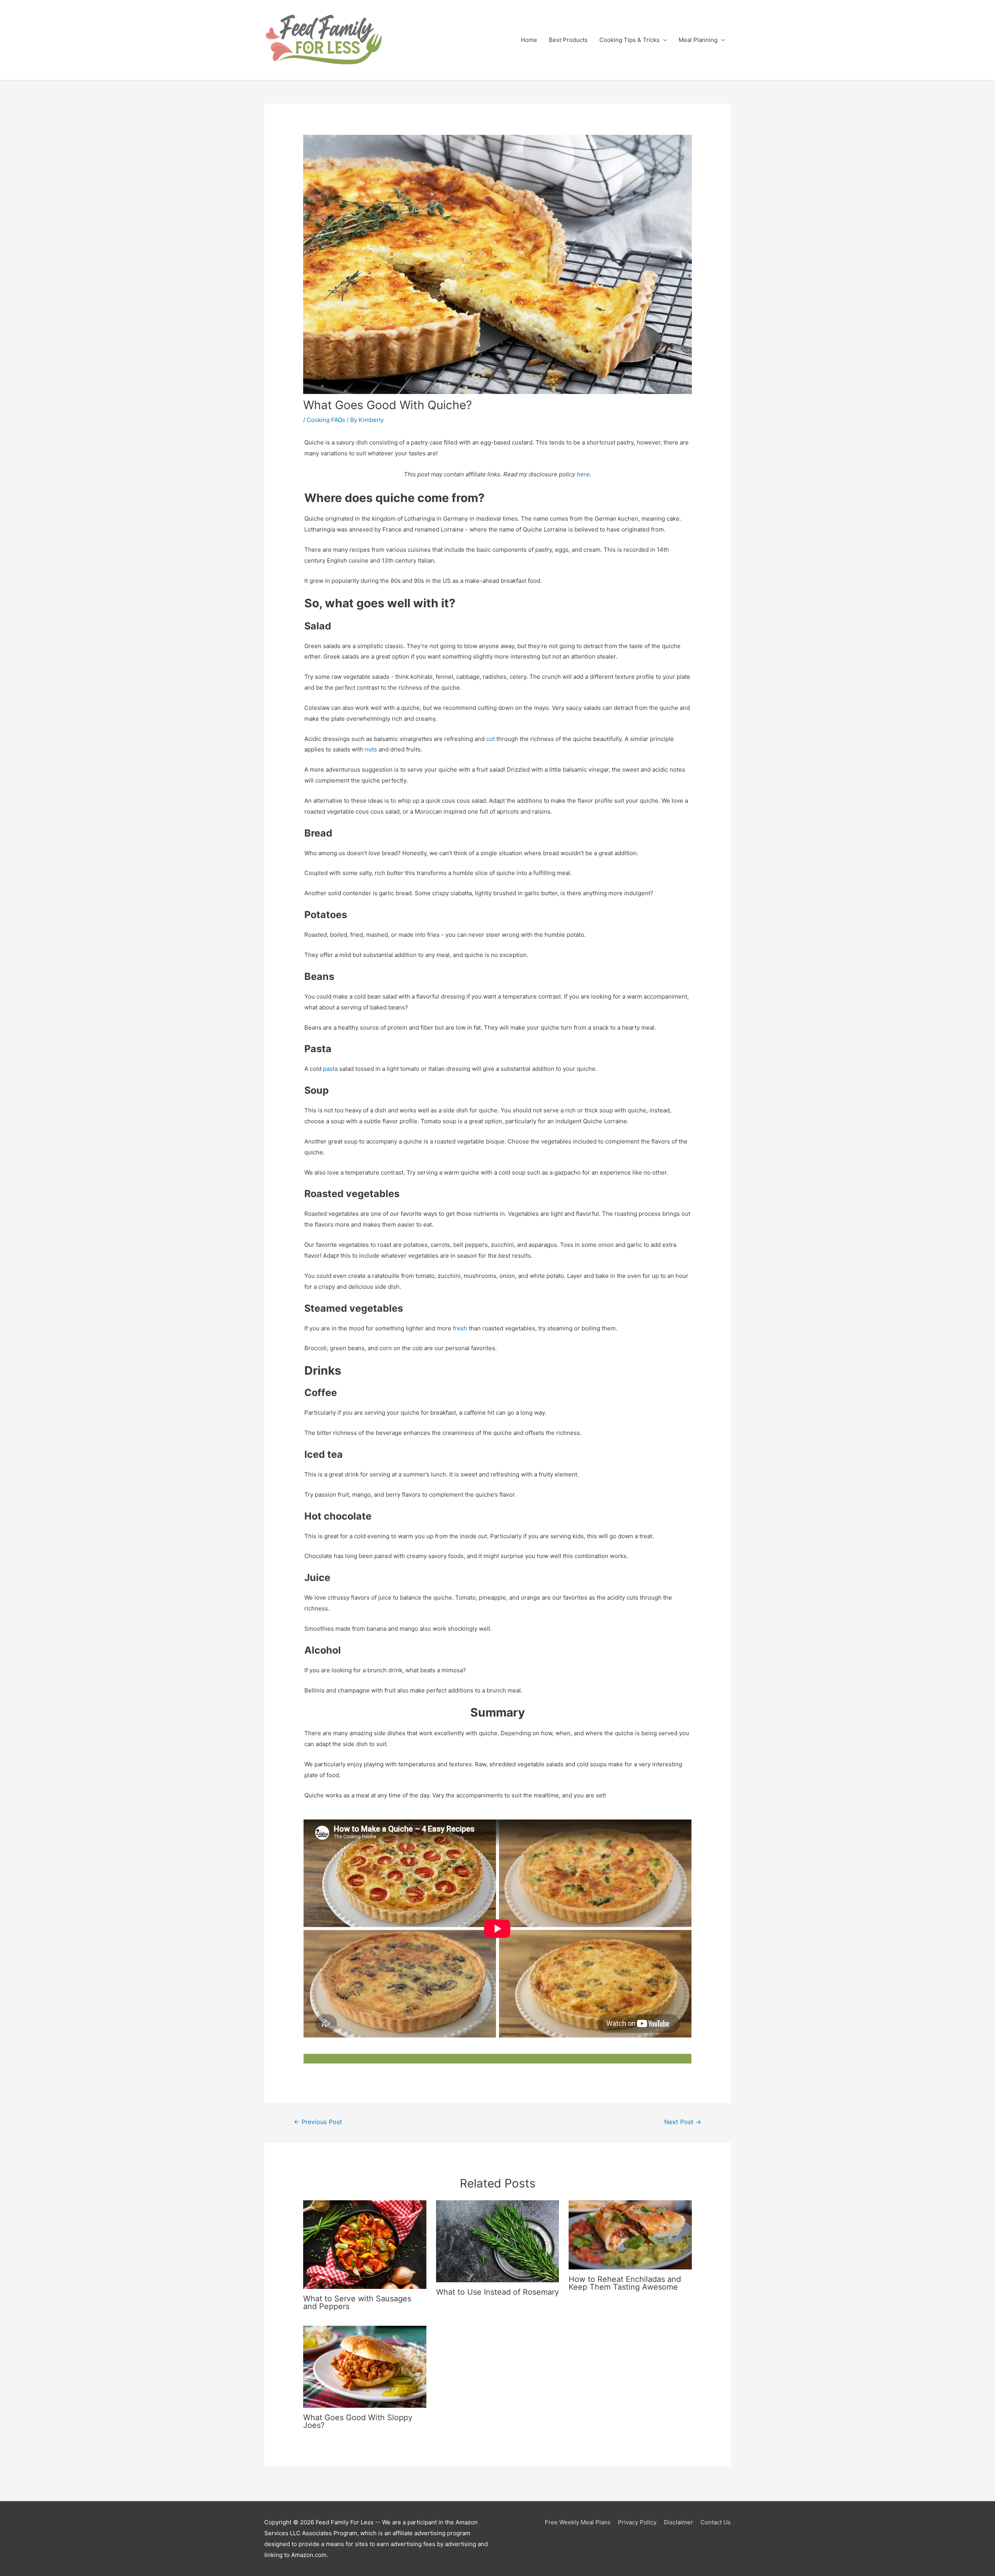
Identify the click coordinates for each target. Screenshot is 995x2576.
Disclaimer (678, 2522)
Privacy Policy (637, 2522)
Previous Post (318, 2122)
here (583, 474)
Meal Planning (698, 40)
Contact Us (716, 2522)
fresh (460, 1328)
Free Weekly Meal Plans (578, 2522)
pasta (330, 1069)
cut (491, 739)
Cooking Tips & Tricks (629, 40)
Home (529, 40)
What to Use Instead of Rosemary (497, 2292)
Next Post (683, 2122)
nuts (371, 749)
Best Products (568, 40)
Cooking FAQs (326, 420)
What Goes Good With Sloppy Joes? (358, 2421)
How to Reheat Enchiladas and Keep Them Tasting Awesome (625, 2283)
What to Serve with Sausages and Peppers (357, 2302)
